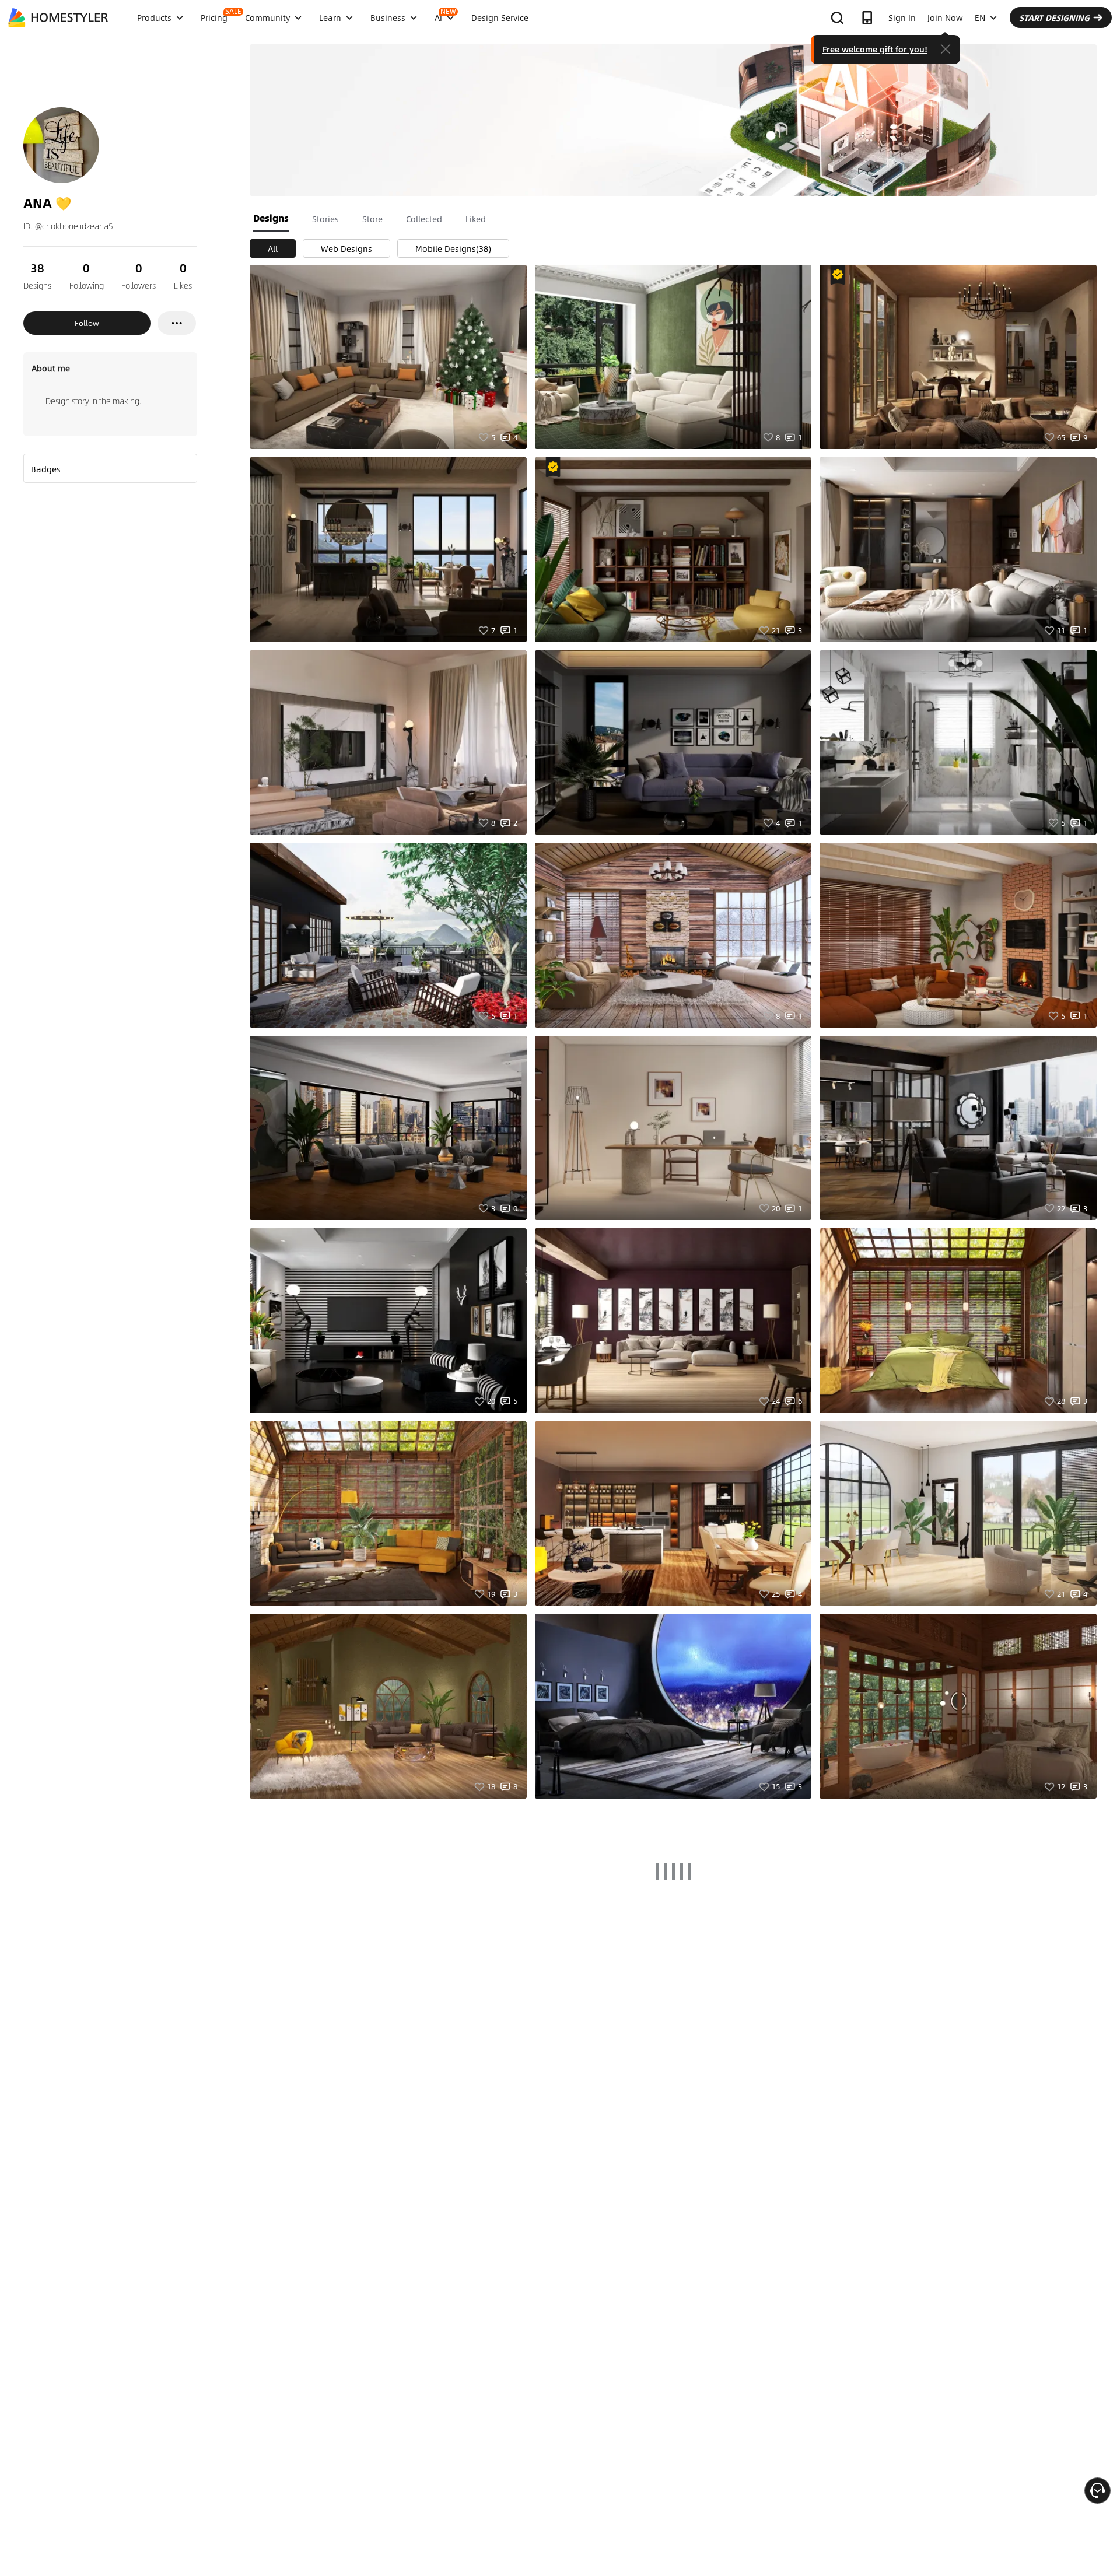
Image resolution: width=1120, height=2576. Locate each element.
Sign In (902, 17)
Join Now (945, 17)
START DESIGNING (1054, 17)
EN (980, 17)
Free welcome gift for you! (875, 49)
